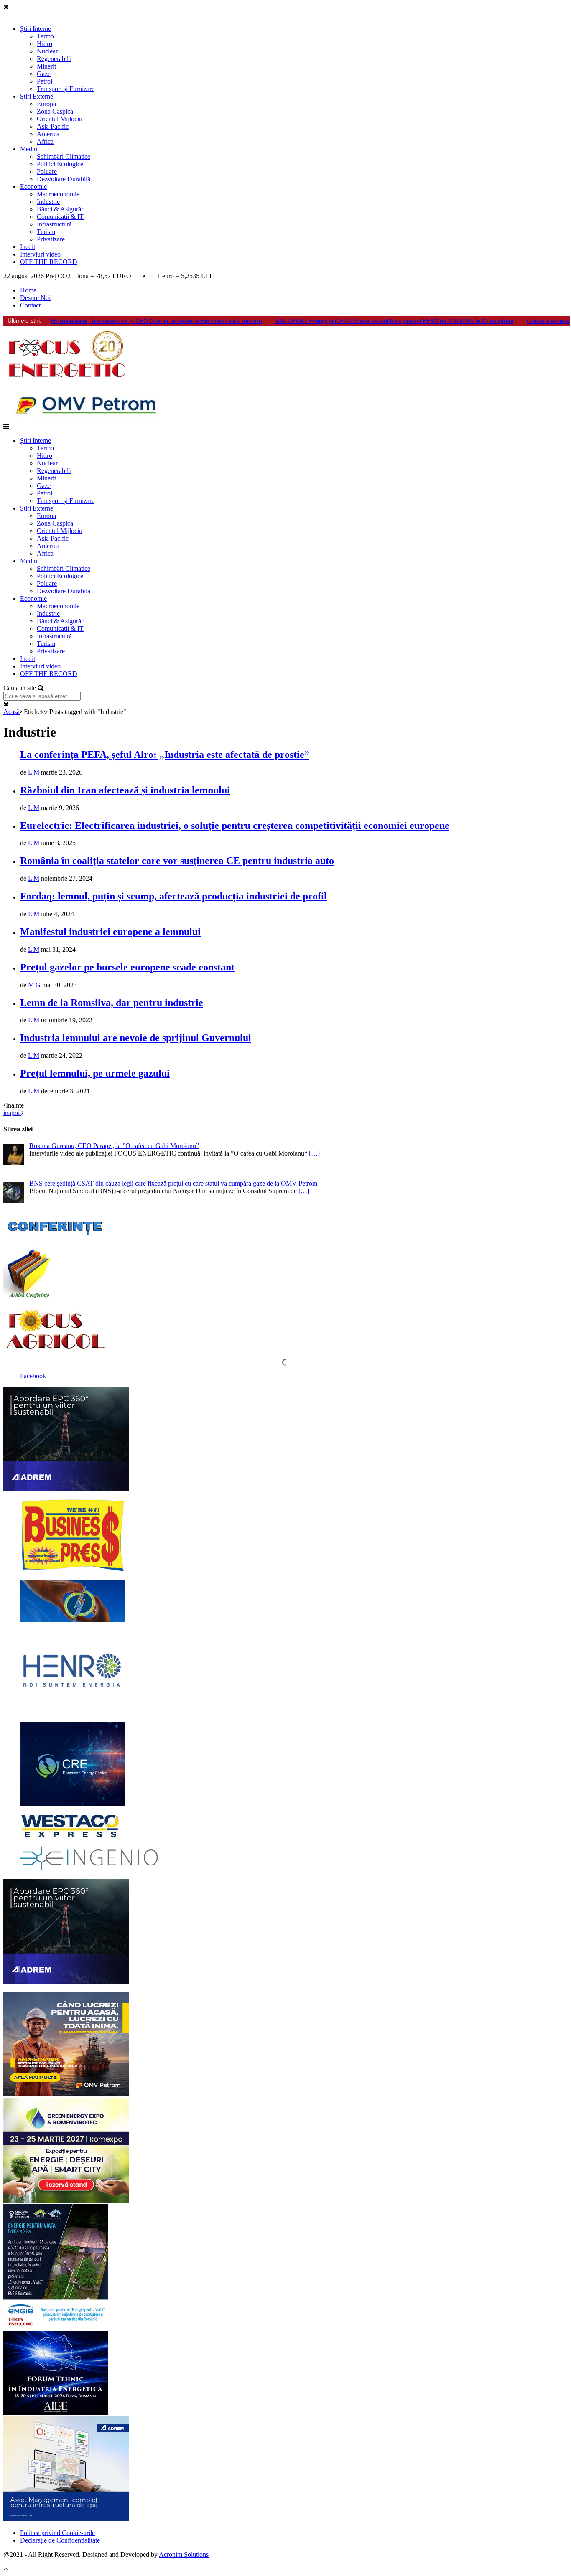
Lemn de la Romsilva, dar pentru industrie (112, 1003)
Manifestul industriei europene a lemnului (110, 932)
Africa (45, 141)
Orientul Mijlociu (60, 119)
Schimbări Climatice (64, 156)
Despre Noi (35, 298)
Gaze (44, 74)
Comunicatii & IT (60, 217)
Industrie (48, 202)
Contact (30, 305)
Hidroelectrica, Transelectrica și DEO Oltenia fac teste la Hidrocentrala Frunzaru (157, 321)
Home (28, 290)
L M (34, 772)
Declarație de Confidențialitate (60, 2540)
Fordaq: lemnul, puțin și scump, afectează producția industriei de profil (173, 896)
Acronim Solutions (184, 2554)
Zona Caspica (55, 111)
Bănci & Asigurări (61, 209)
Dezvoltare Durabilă (64, 179)
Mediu (29, 149)
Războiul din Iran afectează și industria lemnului (125, 790)
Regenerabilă (54, 59)
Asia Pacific (53, 126)
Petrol (45, 81)
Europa (46, 104)
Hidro (45, 44)
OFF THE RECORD (49, 262)
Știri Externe (37, 96)
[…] (314, 1153)
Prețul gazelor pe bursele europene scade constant (127, 967)
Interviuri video (40, 254)
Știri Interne (36, 29)
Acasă (11, 712)
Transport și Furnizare (66, 89)
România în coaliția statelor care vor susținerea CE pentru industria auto (177, 861)
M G (34, 985)
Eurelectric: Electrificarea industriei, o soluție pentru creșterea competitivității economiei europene (235, 826)
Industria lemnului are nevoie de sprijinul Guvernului (136, 1038)
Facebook (33, 1376)
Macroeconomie (58, 194)
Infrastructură (54, 224)
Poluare (47, 171)
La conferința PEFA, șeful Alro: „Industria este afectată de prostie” (165, 755)
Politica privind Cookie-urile (57, 2533)
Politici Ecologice (60, 164)
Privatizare (51, 239)
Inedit (28, 247)
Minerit (46, 66)
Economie (33, 187)
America (48, 134)
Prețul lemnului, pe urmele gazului (95, 1073)
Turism (46, 232)
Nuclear (47, 51)
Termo (45, 36)
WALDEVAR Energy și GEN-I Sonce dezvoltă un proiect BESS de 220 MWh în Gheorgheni (394, 321)
